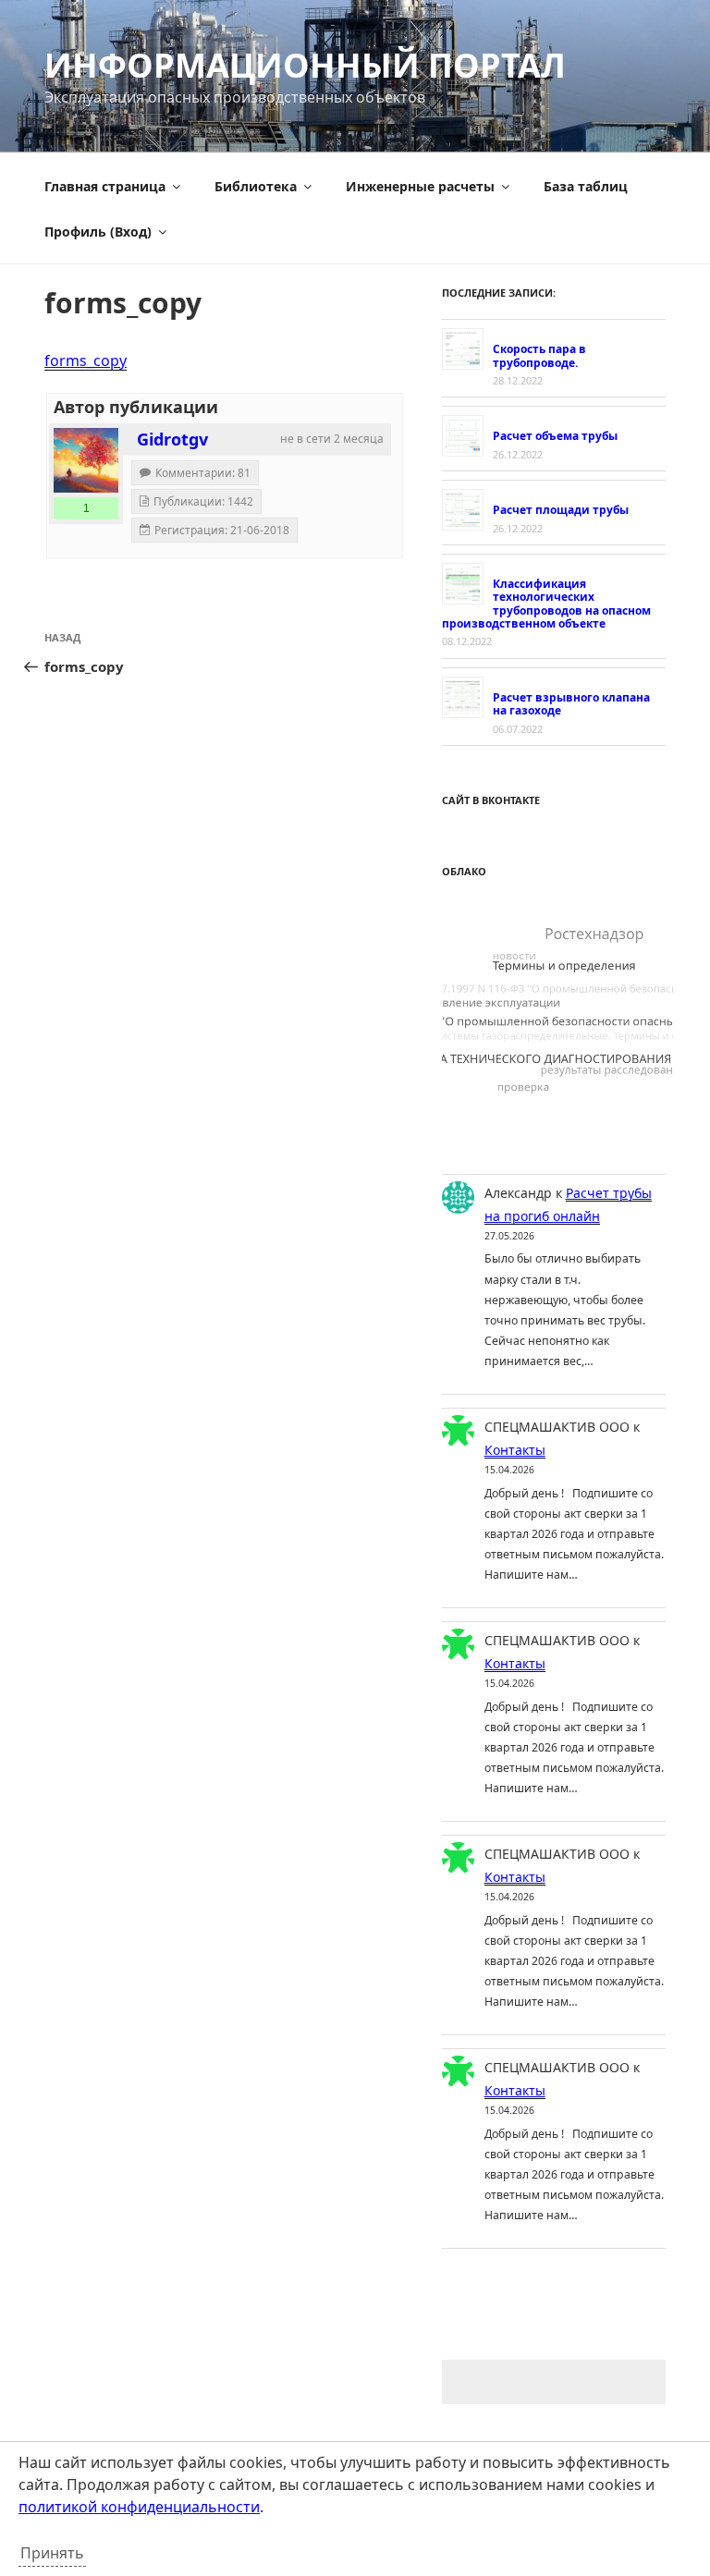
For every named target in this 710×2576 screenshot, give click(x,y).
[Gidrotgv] (86, 460)
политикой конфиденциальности (139, 2507)
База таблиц (586, 186)
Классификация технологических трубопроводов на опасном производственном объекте (546, 604)
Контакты (515, 1450)
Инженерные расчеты (420, 186)
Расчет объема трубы (555, 436)
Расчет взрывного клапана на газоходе (571, 704)
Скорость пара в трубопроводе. (539, 355)
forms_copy (86, 360)
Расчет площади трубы (561, 510)
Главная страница (105, 186)
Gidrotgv (172, 439)
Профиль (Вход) (98, 232)
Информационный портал (305, 65)
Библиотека (256, 186)
